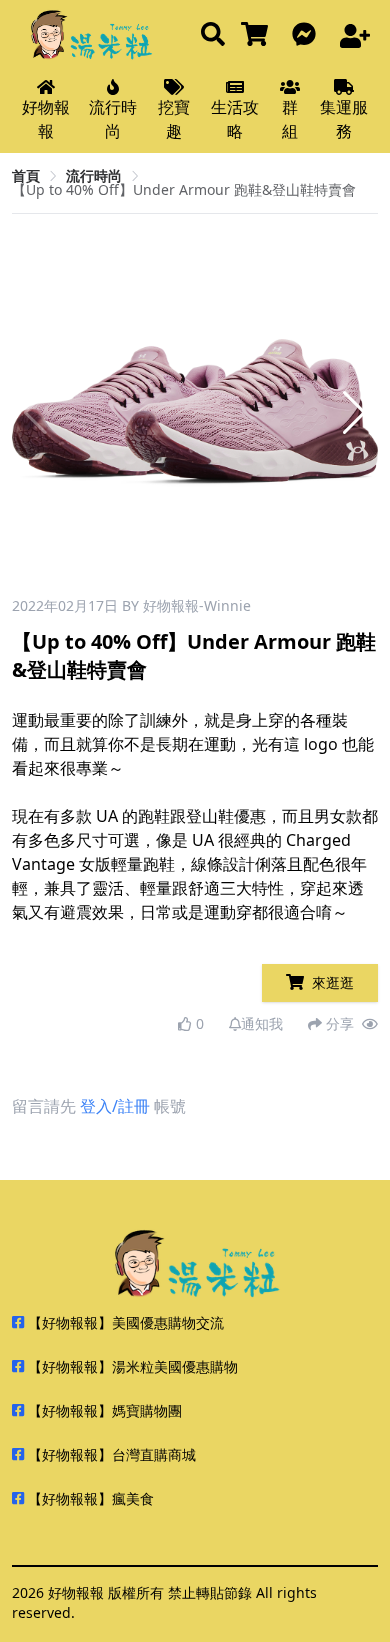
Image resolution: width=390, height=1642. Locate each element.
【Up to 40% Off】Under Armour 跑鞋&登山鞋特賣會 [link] (184, 189)
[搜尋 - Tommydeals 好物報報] (213, 35)
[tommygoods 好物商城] (258, 35)
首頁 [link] (26, 175)
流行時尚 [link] (94, 175)
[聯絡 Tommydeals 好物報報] (308, 35)
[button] (354, 413)
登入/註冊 (115, 1106)
